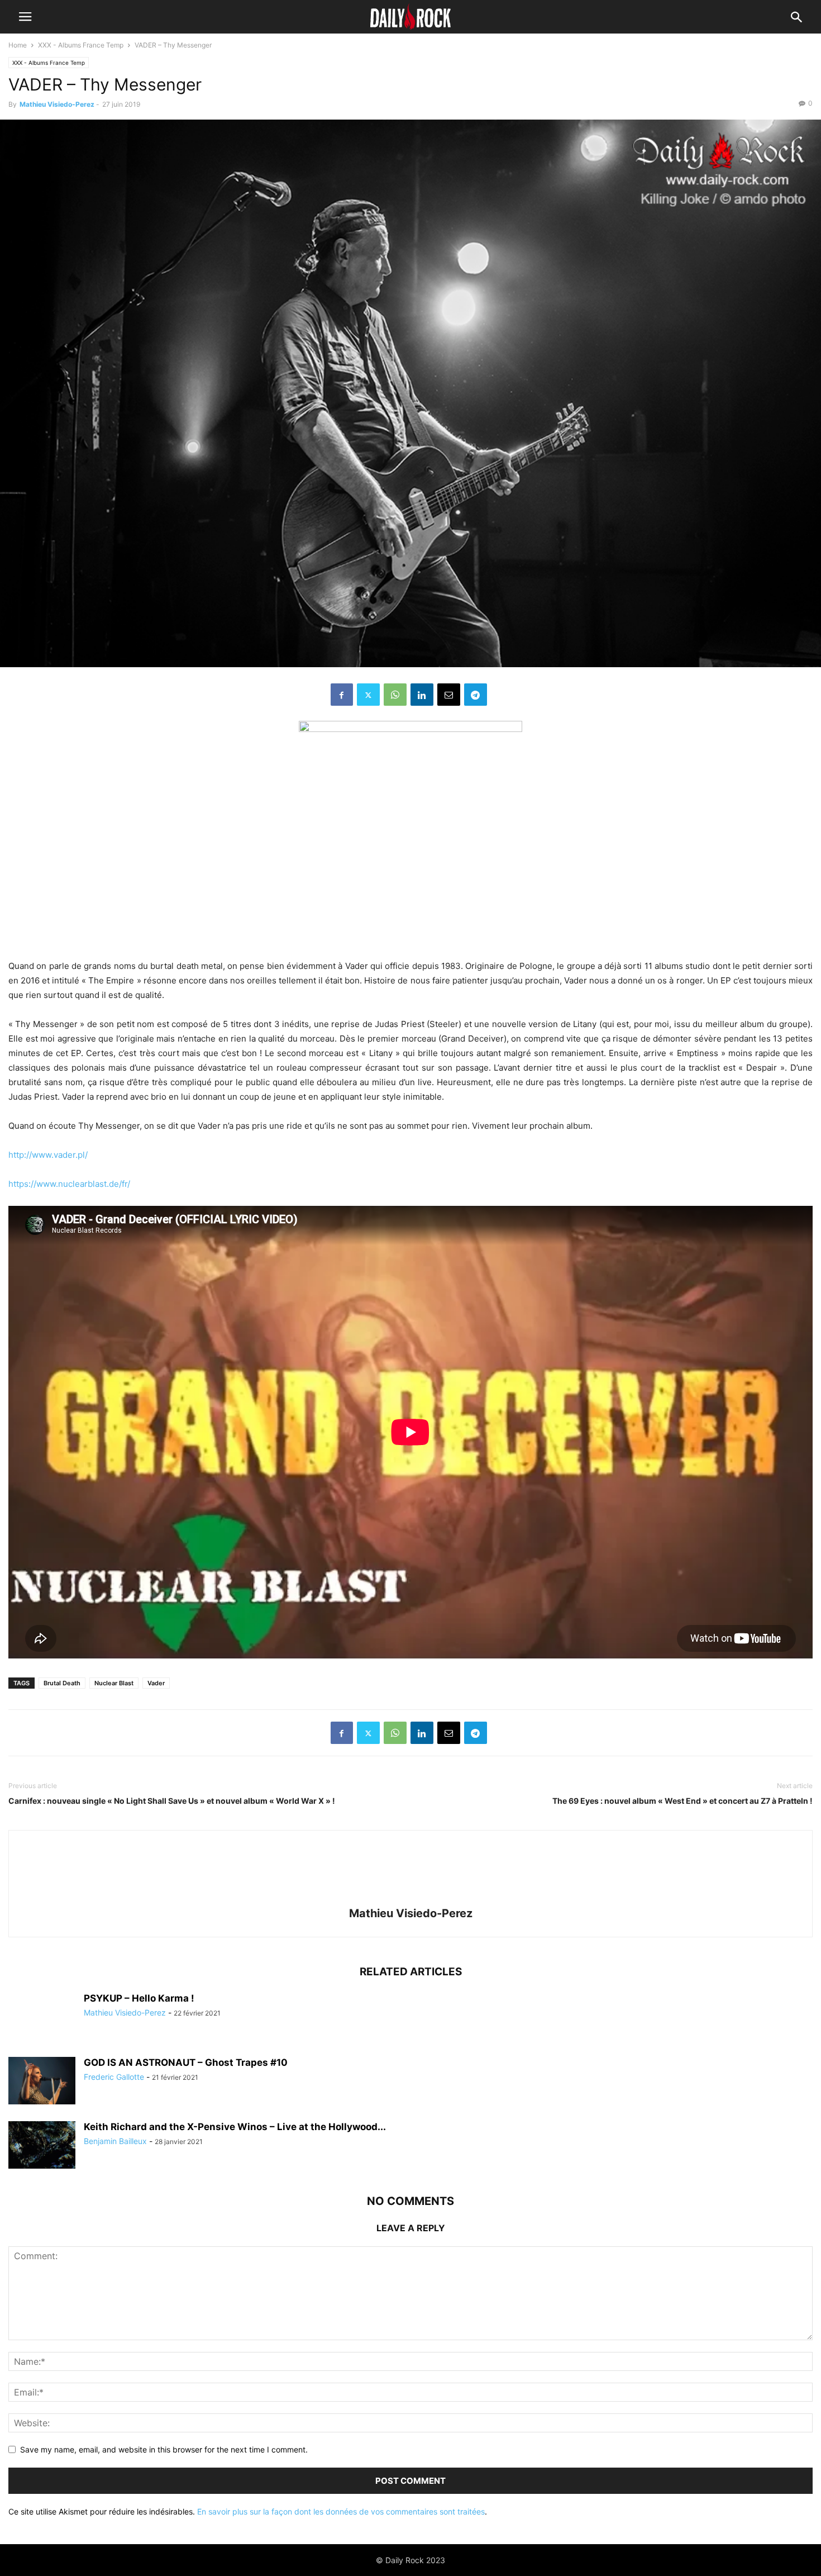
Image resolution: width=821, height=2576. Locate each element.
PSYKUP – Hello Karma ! (139, 1998)
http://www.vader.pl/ (48, 1155)
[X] (368, 695)
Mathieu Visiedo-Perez (57, 104)
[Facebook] (342, 695)
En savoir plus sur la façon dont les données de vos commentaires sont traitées (341, 2511)
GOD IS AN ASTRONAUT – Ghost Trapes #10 (186, 2062)
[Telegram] (476, 695)
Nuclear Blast (114, 1683)
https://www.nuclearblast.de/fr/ (69, 1184)
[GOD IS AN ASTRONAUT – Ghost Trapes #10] (42, 2082)
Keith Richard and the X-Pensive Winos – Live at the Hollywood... (235, 2127)
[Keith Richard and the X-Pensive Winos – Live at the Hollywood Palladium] (42, 2146)
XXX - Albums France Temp (81, 45)
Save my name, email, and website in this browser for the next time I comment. (164, 2449)
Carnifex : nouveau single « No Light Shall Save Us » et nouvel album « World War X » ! (172, 1801)
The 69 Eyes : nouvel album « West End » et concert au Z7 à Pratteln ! (682, 1801)
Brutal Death (62, 1683)
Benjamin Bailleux (115, 2141)
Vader (156, 1683)
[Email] (449, 695)
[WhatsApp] (395, 695)
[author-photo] (410, 1898)
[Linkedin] (422, 695)
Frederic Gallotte (114, 2077)
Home (18, 45)
